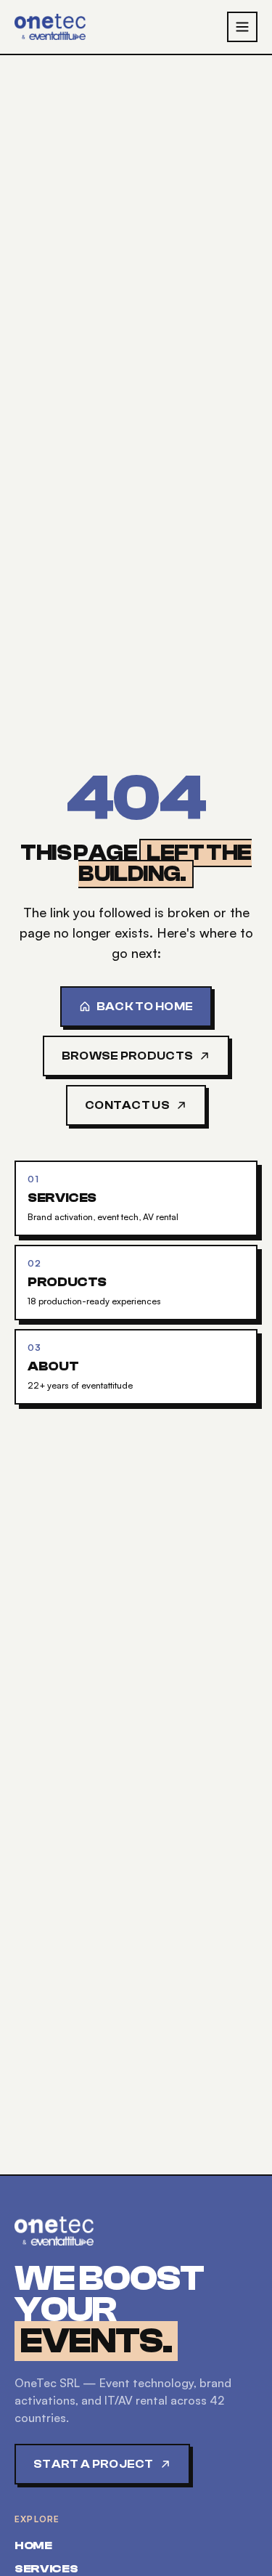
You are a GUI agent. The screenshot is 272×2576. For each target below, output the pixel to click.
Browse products (128, 1056)
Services (46, 2569)
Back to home (145, 1007)
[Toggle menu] (242, 27)
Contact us (127, 1105)
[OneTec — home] (50, 27)
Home (33, 2545)
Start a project (94, 2464)
